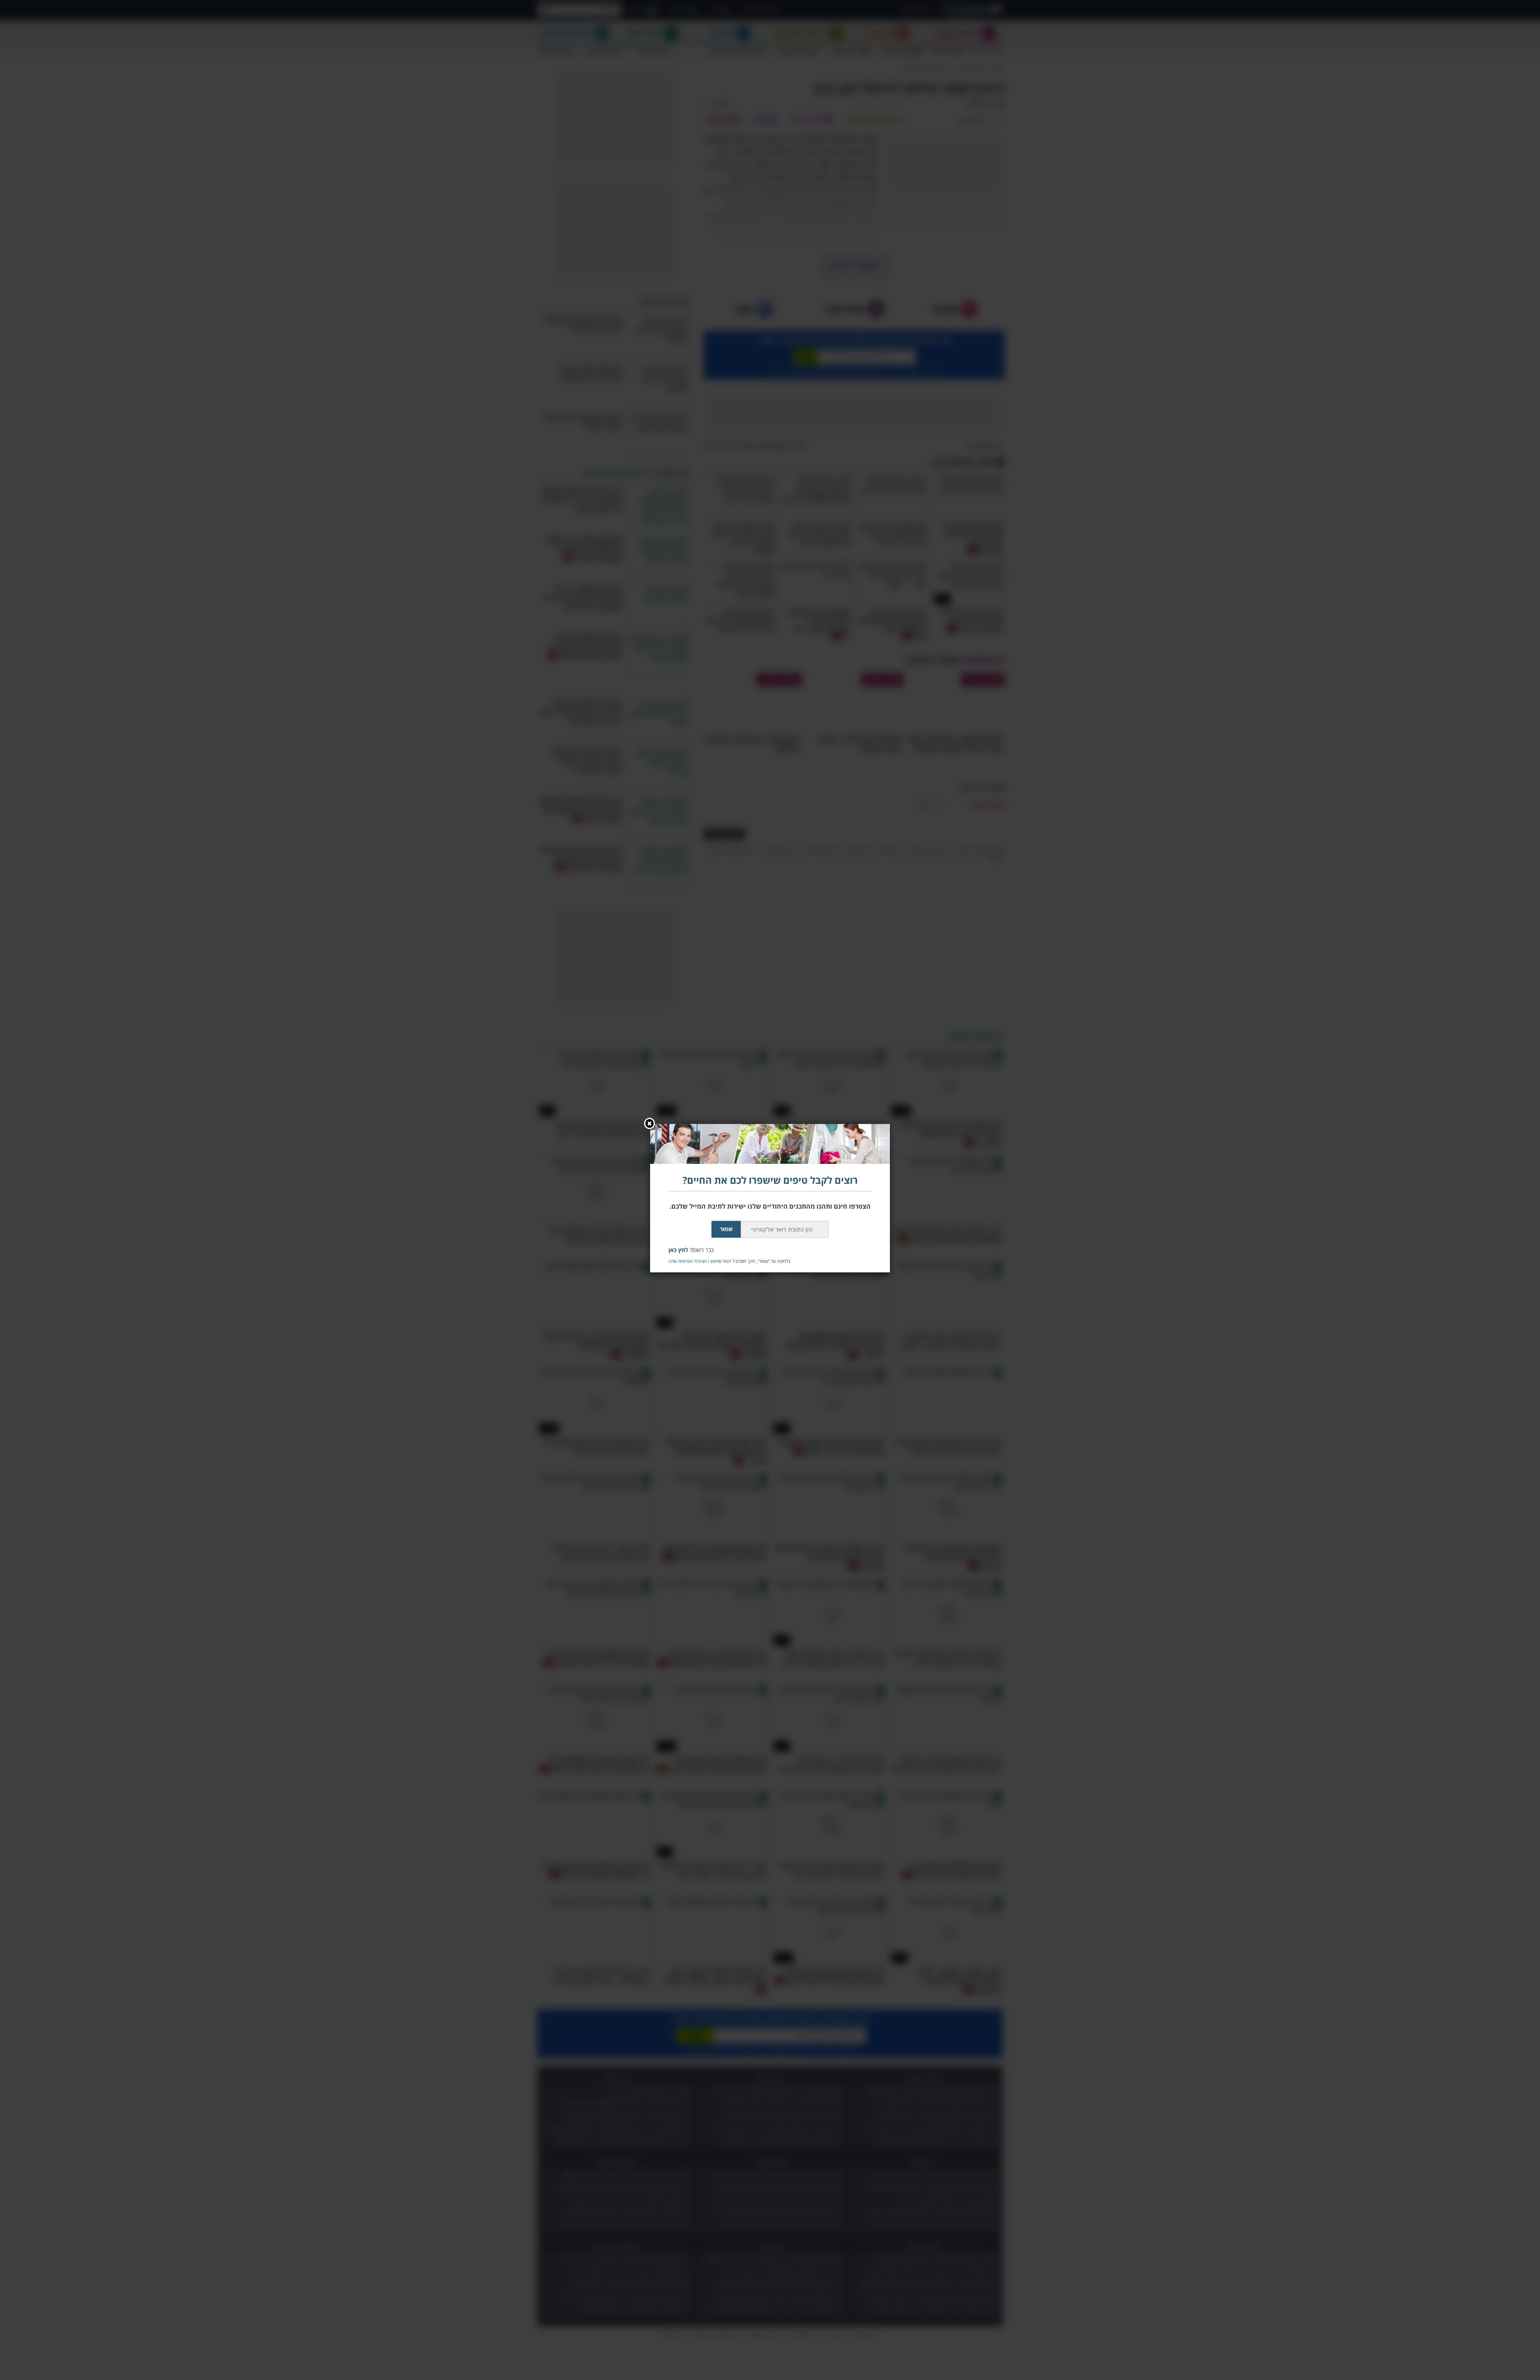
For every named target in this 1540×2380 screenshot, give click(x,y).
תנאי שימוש (721, 1261)
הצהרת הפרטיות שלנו (688, 1261)
